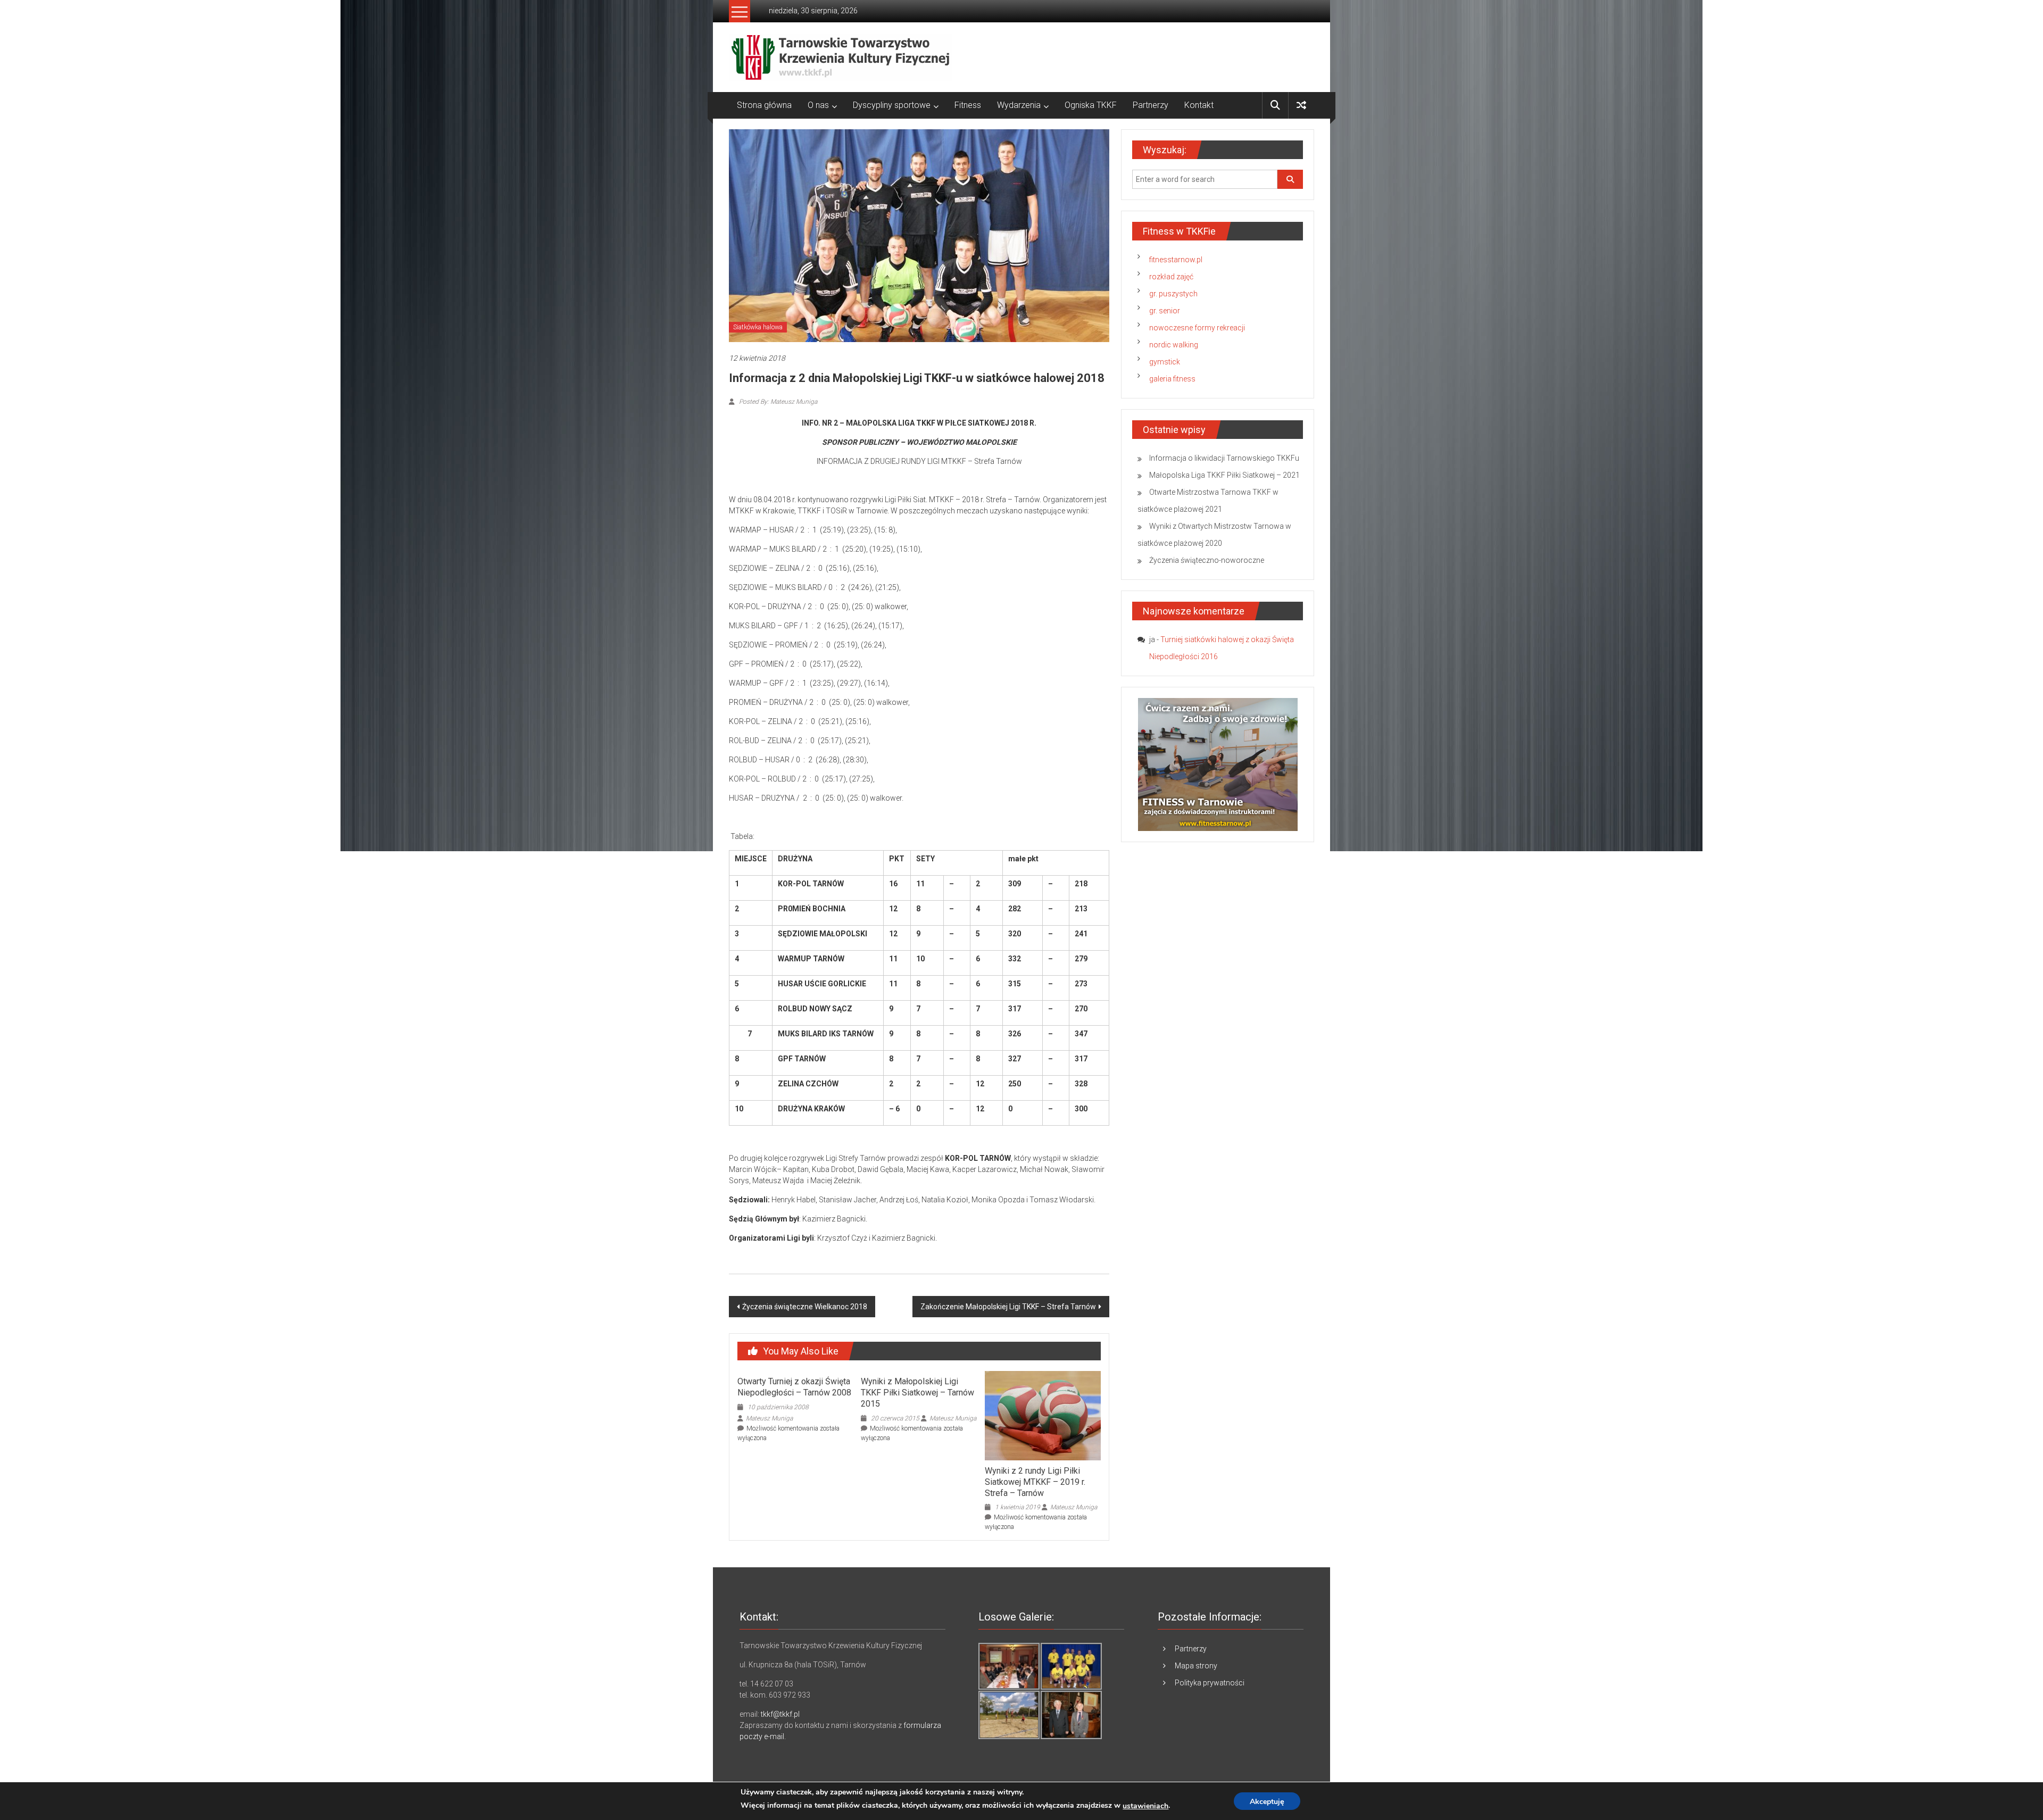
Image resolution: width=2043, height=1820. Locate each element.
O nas (818, 105)
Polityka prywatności (1210, 1683)
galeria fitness (1172, 379)
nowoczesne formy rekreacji (1197, 328)
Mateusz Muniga (769, 1418)
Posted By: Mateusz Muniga (777, 402)
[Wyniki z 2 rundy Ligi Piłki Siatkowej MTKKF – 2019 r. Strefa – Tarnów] (1043, 1415)
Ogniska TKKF (1091, 105)
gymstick (1165, 362)
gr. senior (1165, 311)
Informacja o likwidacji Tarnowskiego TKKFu (1224, 458)
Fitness (968, 105)
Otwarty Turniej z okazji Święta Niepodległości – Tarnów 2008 (794, 1387)
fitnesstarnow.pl (1176, 260)
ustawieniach (1145, 1806)
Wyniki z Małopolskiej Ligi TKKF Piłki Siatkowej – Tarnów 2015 (917, 1393)
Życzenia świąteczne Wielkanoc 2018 (805, 1307)
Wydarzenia (1019, 105)
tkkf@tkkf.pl (780, 1714)
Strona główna (764, 105)
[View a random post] (1301, 105)
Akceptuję (1267, 1802)
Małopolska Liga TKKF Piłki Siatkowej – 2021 (1224, 475)
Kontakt (1199, 105)
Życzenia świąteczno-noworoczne (1207, 560)
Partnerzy (1151, 105)
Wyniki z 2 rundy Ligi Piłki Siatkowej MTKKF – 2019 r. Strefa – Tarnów (1035, 1482)
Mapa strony (1196, 1666)
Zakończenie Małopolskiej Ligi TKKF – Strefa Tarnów (1008, 1307)
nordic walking (1174, 345)
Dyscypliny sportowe (892, 105)
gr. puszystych (1173, 294)
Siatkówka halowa (758, 327)
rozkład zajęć (1171, 277)
